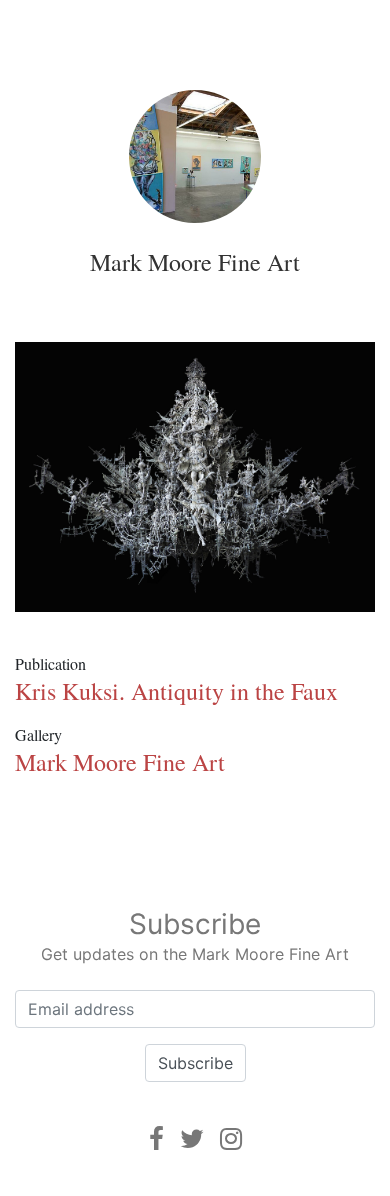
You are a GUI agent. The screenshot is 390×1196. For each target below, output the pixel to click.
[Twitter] (192, 1138)
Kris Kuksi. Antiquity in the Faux (176, 691)
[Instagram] (231, 1138)
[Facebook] (156, 1138)
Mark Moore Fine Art (195, 262)
